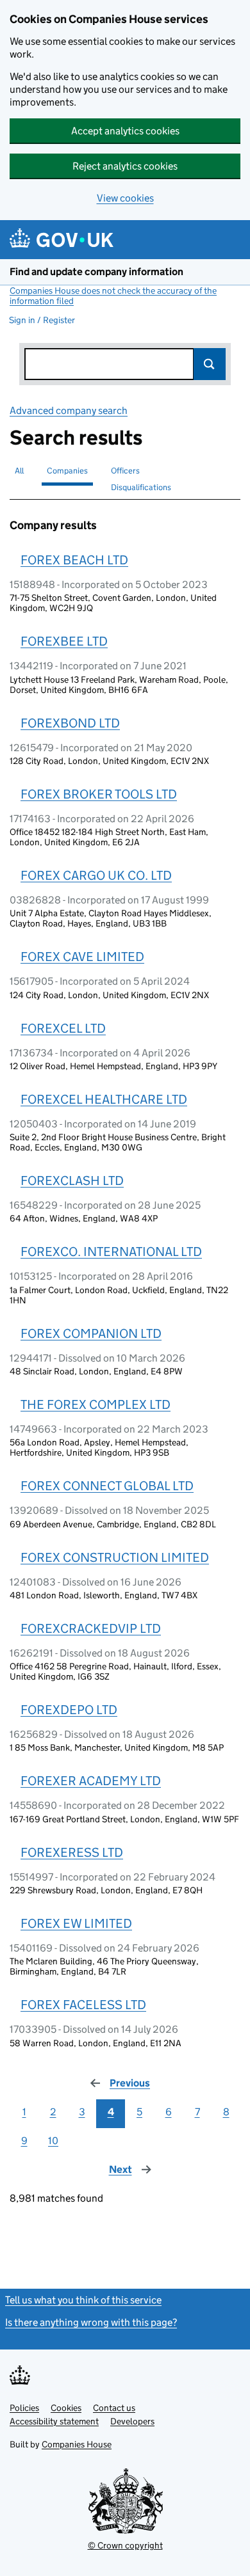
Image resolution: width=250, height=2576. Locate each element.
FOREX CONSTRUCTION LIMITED (115, 1557)
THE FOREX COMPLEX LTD (96, 1404)
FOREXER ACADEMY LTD (91, 1781)
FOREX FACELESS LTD (83, 2005)
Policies (24, 2408)
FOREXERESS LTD (72, 1852)
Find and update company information (96, 272)
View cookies (125, 198)
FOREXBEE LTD (64, 641)
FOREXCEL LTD (63, 1028)
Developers (132, 2421)
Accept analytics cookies (125, 131)
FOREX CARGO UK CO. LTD (96, 875)
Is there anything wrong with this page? (91, 2322)
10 (53, 2141)
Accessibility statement (54, 2421)
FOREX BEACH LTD (74, 560)
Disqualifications (141, 487)
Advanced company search (69, 410)
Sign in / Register (42, 320)
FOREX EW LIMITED (76, 1923)
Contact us (114, 2408)
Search (210, 364)
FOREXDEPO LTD (69, 1710)
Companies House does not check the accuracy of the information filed (113, 296)
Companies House (77, 2444)
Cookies (66, 2408)
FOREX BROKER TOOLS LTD (99, 794)
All (19, 471)
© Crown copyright (125, 2545)
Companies (67, 471)
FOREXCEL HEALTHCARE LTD (104, 1099)
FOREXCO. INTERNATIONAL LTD (111, 1252)
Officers (125, 471)
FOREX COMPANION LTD (91, 1333)
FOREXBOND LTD (70, 723)
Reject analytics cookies (125, 166)
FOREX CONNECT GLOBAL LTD (107, 1486)
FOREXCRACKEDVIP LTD (91, 1628)
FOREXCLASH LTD (72, 1181)
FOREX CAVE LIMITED (82, 957)
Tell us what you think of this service (83, 2300)
